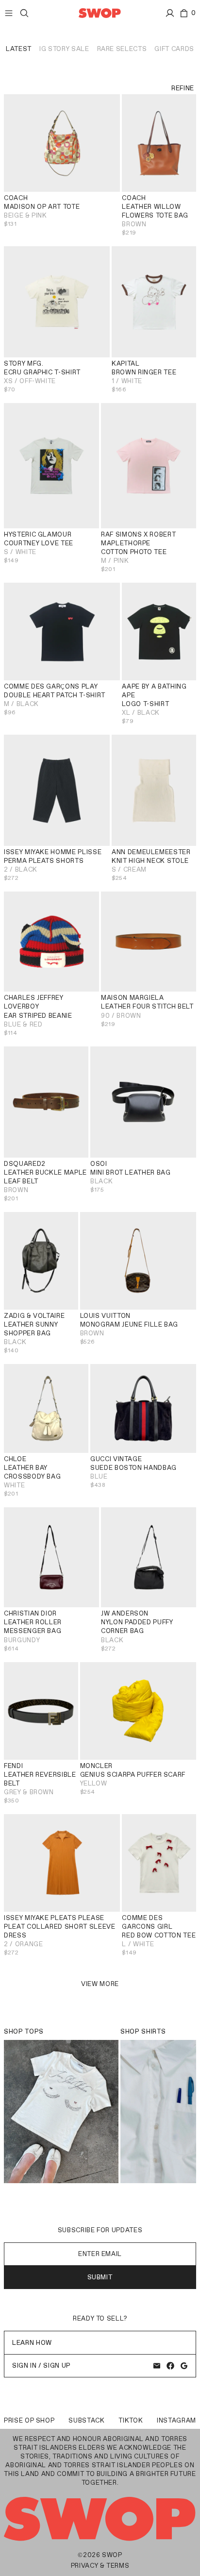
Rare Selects (122, 49)
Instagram (176, 2420)
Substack (86, 2420)
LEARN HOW (32, 2343)
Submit (100, 2277)
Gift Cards (174, 49)
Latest (19, 49)
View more (100, 1984)
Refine (183, 88)
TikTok (131, 2420)
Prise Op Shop (29, 2420)
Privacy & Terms (100, 2566)
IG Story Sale (64, 49)
